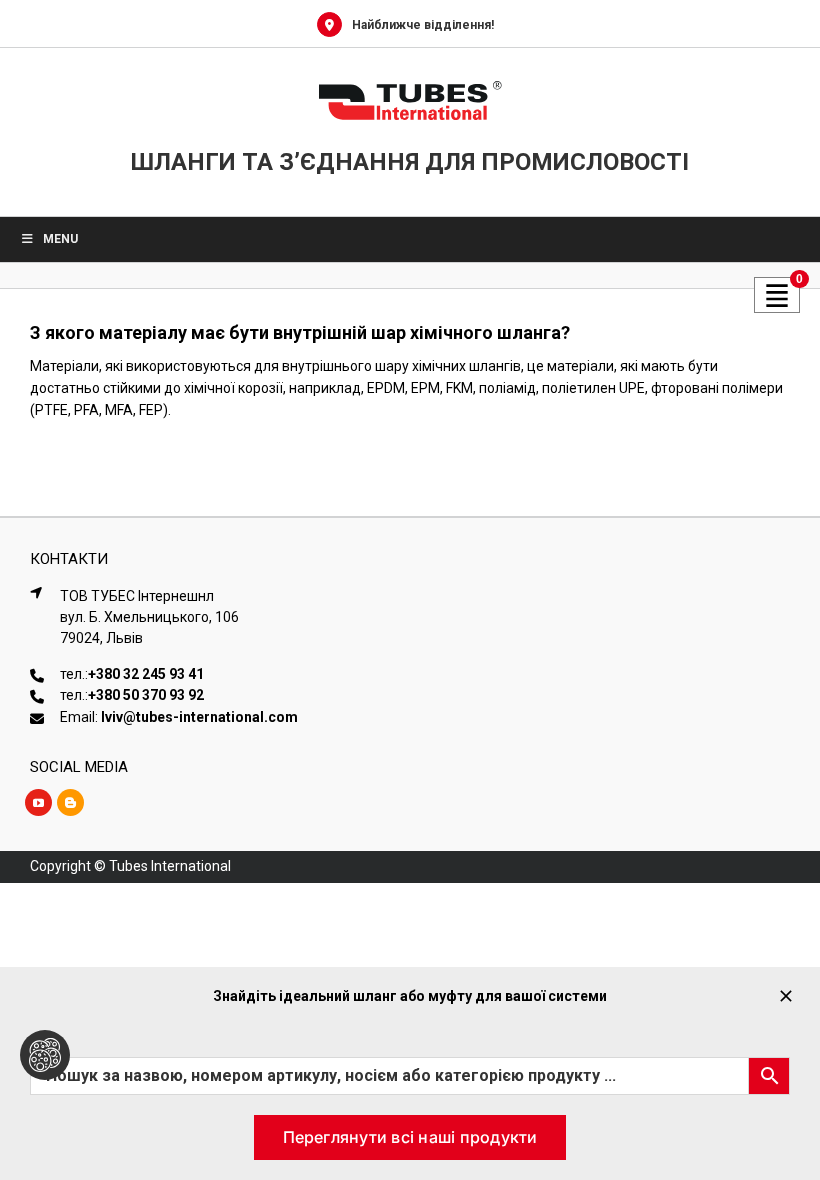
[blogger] (70, 802)
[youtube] (38, 802)
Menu (60, 239)
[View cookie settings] (45, 1055)
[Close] (786, 996)
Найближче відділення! (423, 25)
